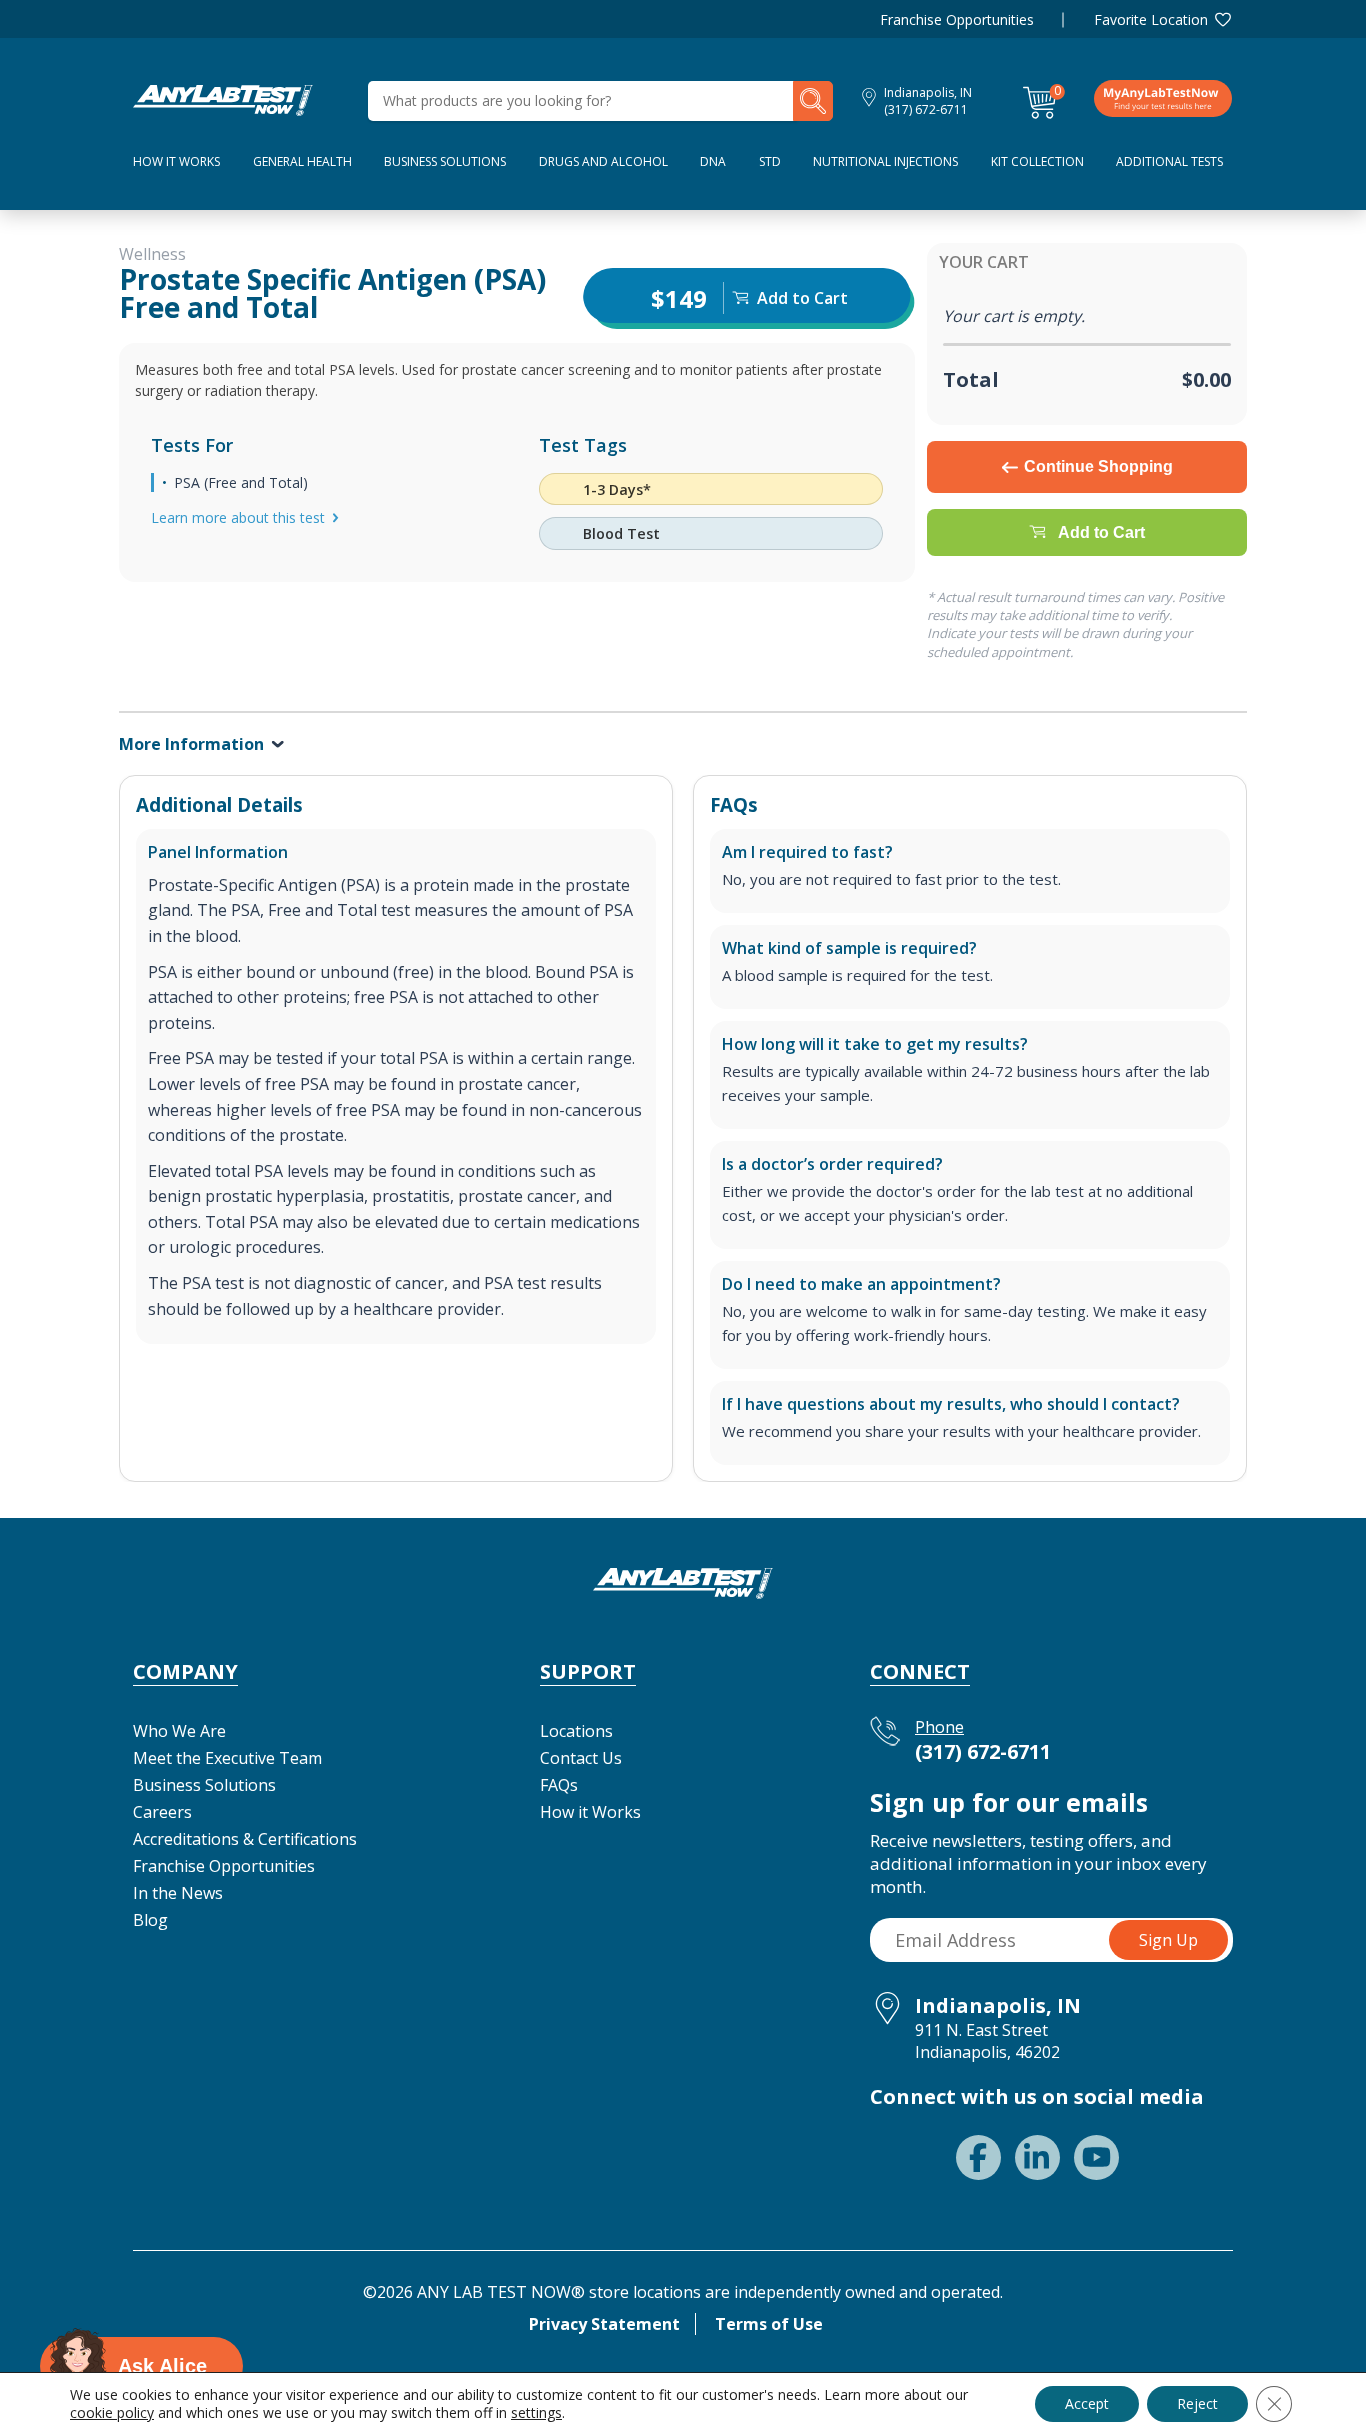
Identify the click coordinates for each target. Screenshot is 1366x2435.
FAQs (559, 1785)
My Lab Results (1163, 98)
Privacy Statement (604, 2324)
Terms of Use (769, 2324)
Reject (1197, 2403)
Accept (1087, 2403)
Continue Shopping (1098, 466)
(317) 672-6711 (926, 109)
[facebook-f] (978, 2157)
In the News (178, 1893)
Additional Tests (1169, 161)
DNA (713, 161)
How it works (176, 161)
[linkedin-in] (1037, 2157)
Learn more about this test (238, 517)
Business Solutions (445, 161)
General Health (302, 161)
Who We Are (179, 1731)
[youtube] (1096, 2157)
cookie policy (112, 2412)
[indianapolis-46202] (223, 99)
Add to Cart (1101, 532)
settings (536, 2413)
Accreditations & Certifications (245, 1839)
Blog (150, 1920)
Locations (576, 1731)
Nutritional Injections (885, 161)
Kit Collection (1037, 161)
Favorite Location (1151, 19)
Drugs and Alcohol (603, 161)
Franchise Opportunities (957, 19)
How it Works (590, 1812)
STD (770, 161)
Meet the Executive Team (227, 1758)
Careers (162, 1812)
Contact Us (581, 1758)
